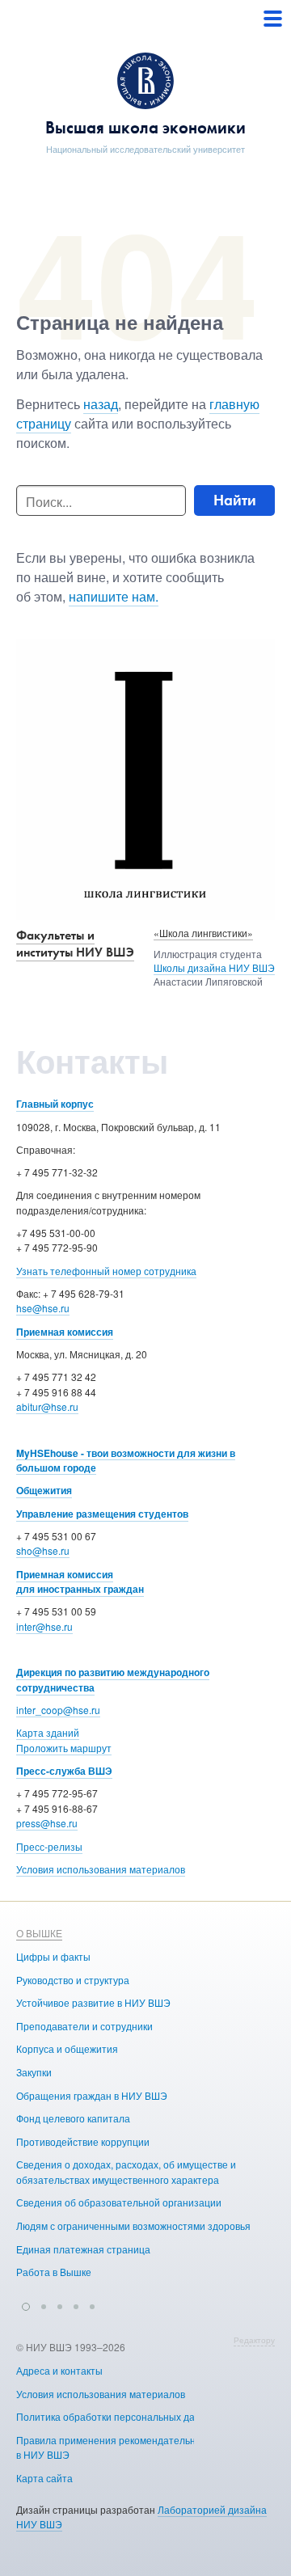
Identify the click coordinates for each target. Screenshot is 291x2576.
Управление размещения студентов (102, 1514)
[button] (26, 2304)
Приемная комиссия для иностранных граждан (80, 1582)
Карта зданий (48, 1732)
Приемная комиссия (65, 1332)
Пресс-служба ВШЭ (64, 1771)
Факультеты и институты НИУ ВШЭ (75, 944)
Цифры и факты (53, 1956)
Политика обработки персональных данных (117, 2416)
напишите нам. (114, 596)
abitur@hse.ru (47, 1406)
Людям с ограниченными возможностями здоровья (133, 2225)
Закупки (34, 2072)
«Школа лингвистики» (203, 933)
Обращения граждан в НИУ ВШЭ (92, 2095)
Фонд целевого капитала (73, 2118)
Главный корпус (55, 1104)
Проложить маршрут (64, 1748)
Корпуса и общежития (67, 2048)
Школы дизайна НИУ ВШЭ (214, 967)
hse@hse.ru (43, 1308)
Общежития (44, 1490)
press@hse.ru (47, 1823)
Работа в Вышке (54, 2272)
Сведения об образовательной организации (119, 2202)
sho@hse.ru (43, 1550)
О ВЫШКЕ (39, 1933)
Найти (235, 500)
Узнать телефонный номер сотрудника (106, 1271)
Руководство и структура (73, 1980)
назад (101, 404)
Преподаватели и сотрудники (84, 2026)
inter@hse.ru (44, 1626)
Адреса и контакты (59, 2370)
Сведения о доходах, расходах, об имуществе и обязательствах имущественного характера (126, 2172)
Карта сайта (44, 2478)
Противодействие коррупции (83, 2141)
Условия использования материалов (101, 1869)
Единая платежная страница (83, 2249)
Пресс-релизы (49, 1846)
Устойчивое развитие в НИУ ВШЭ (93, 2002)
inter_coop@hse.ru (58, 1710)
